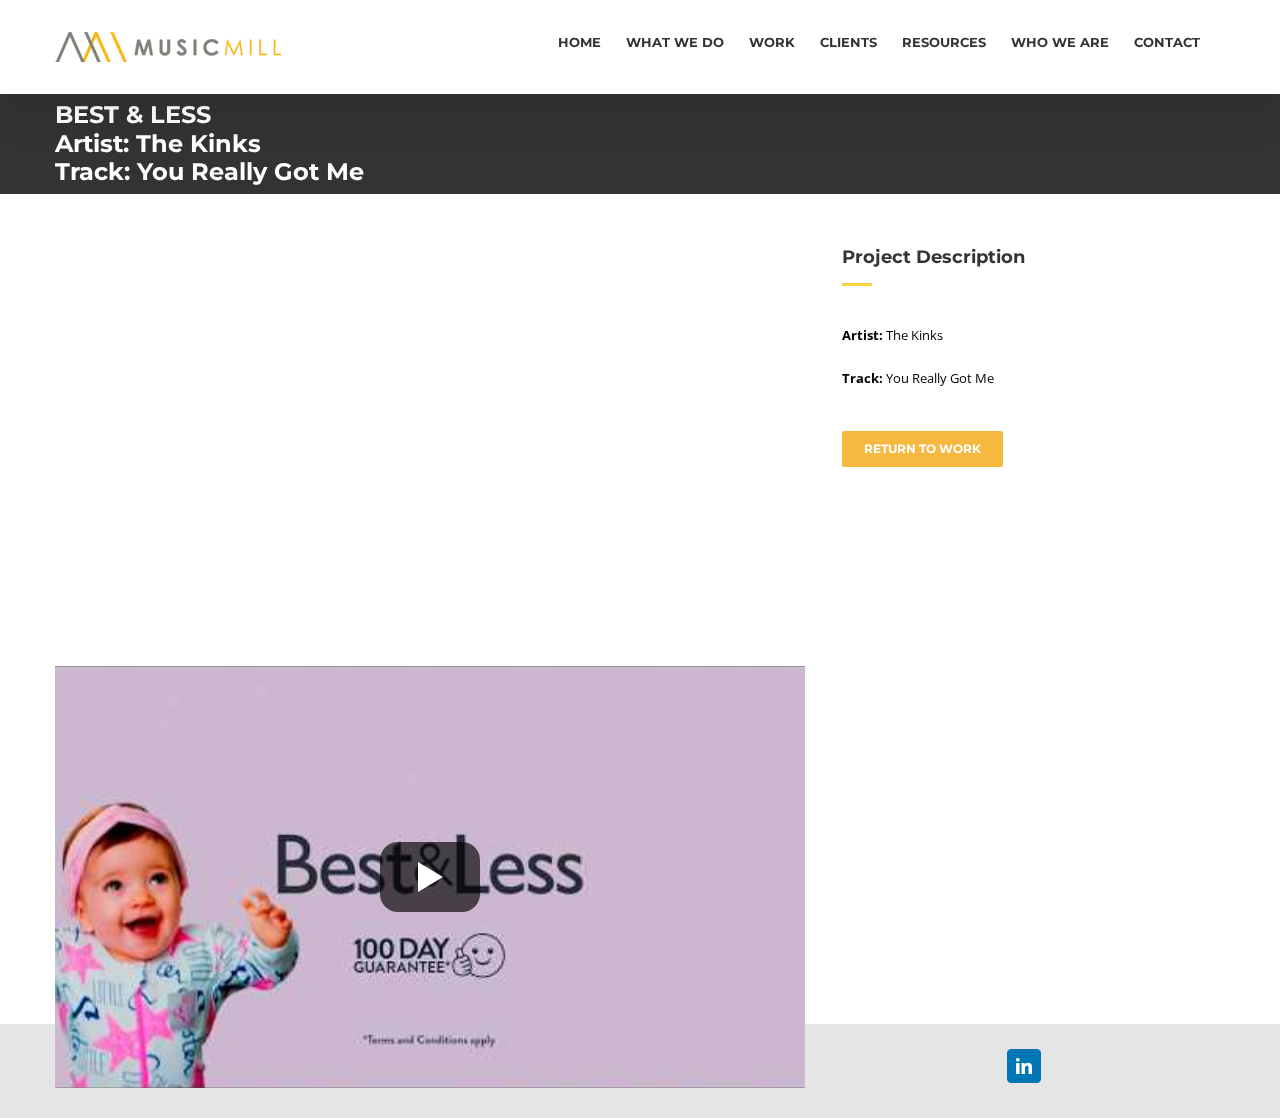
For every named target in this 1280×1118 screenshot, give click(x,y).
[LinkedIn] (1024, 1066)
